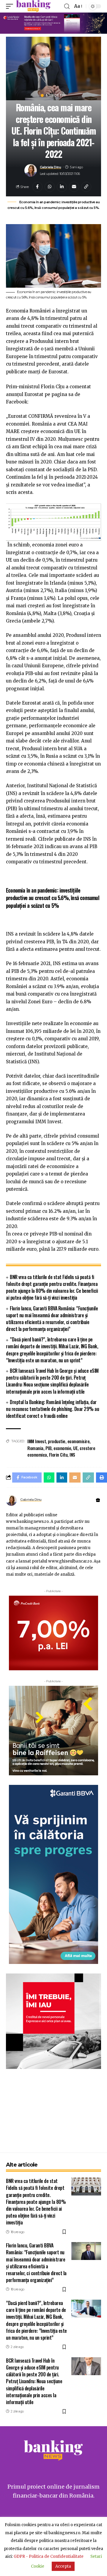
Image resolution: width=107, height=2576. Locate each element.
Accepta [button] (63, 2566)
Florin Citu (58, 1455)
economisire (79, 1441)
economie (62, 1448)
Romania (35, 1448)
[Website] (98, 1500)
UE (75, 1448)
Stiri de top (56, 95)
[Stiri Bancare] (33, 6)
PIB (49, 1448)
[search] (67, 6)
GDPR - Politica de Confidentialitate (49, 2556)
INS (72, 1455)
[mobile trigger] (11, 6)
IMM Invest (37, 1441)
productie (57, 1441)
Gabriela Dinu (51, 167)
